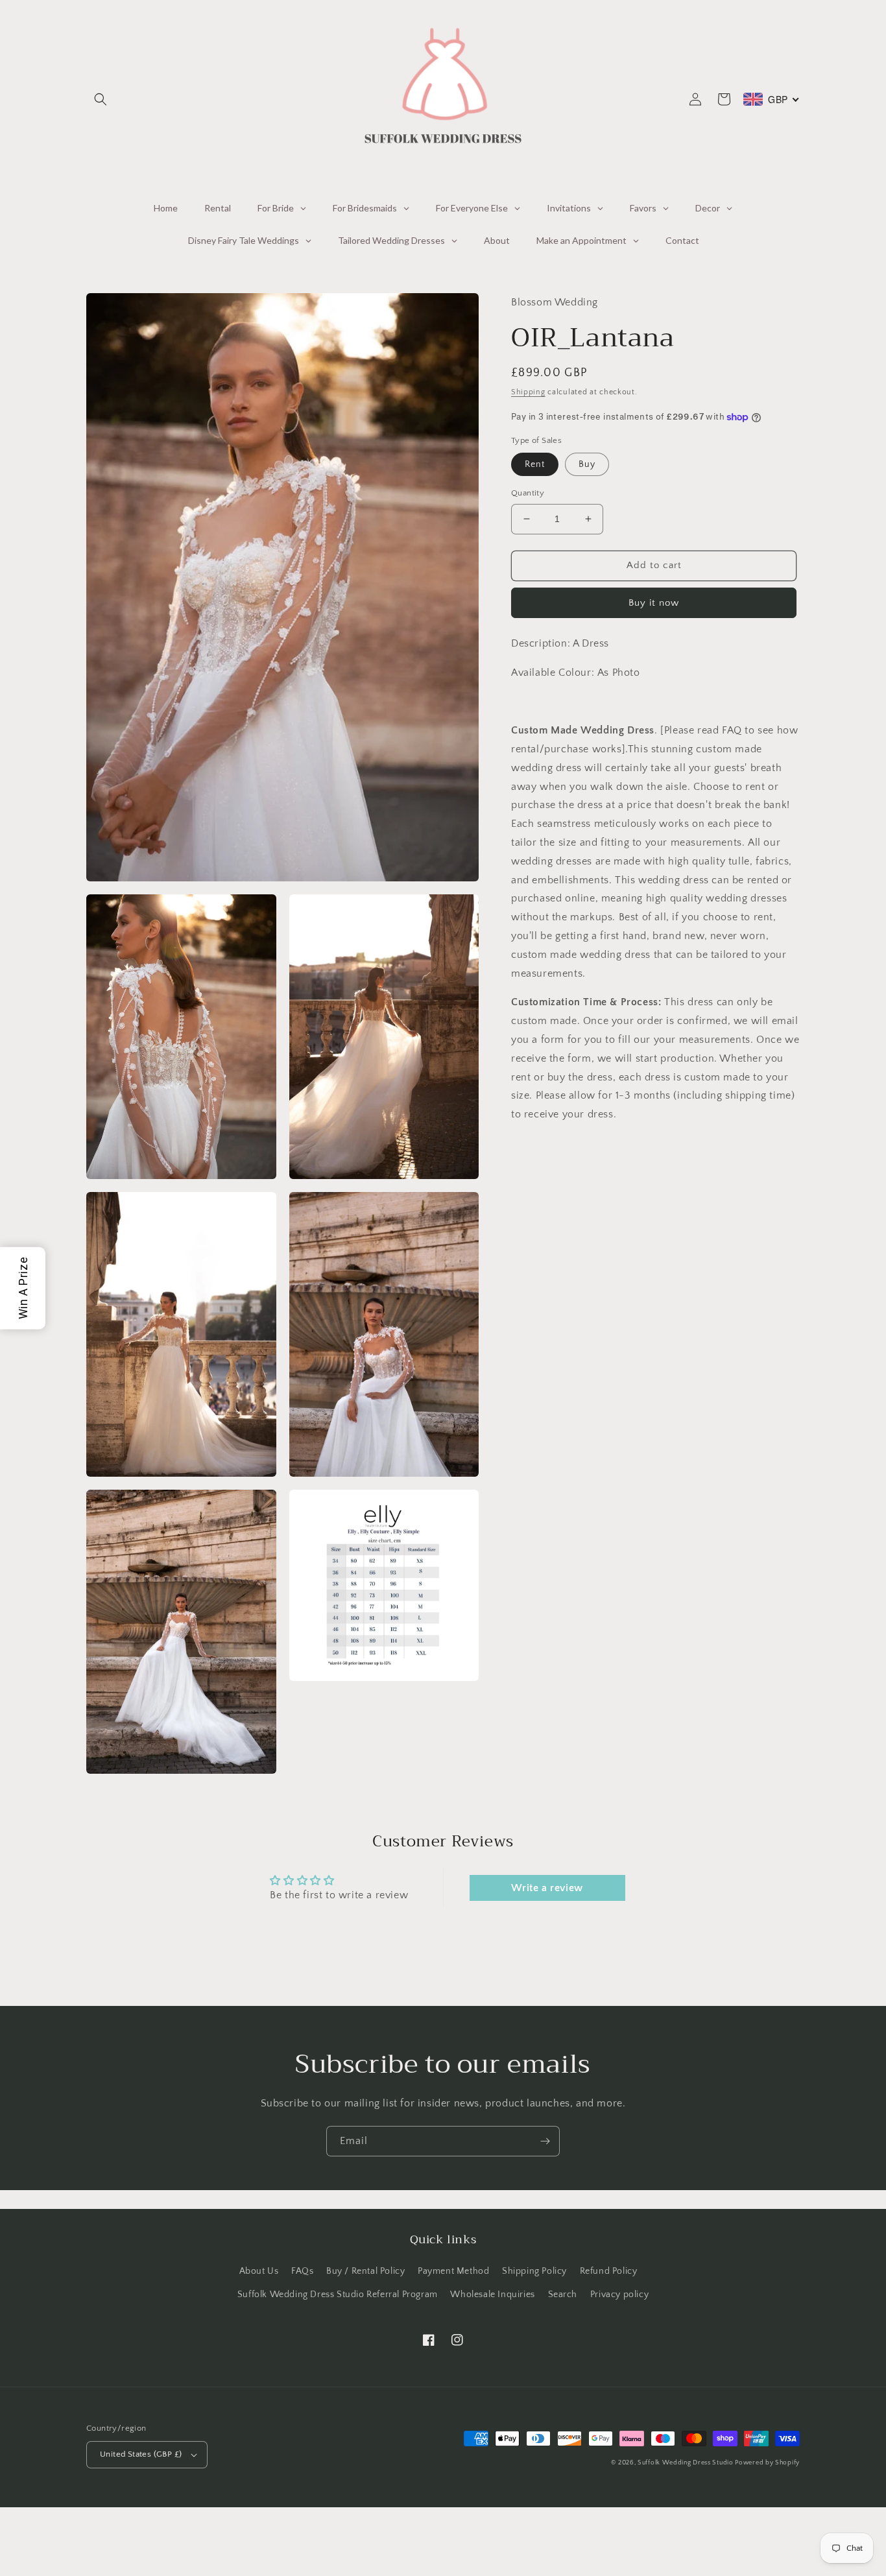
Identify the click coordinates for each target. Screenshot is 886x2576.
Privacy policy (619, 2295)
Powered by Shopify (767, 2463)
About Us (259, 2271)
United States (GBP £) (141, 2454)
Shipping (528, 392)
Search (563, 2295)
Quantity (528, 493)
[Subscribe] (545, 2141)
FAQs (302, 2271)
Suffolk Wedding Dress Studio (686, 2463)
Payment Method (453, 2271)
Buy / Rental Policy (365, 2271)
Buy (587, 464)
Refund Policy (609, 2271)
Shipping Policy (534, 2271)
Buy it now (654, 603)
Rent (535, 464)
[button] (101, 99)
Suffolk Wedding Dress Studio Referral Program (338, 2295)
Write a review (547, 1888)
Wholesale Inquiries (492, 2295)
